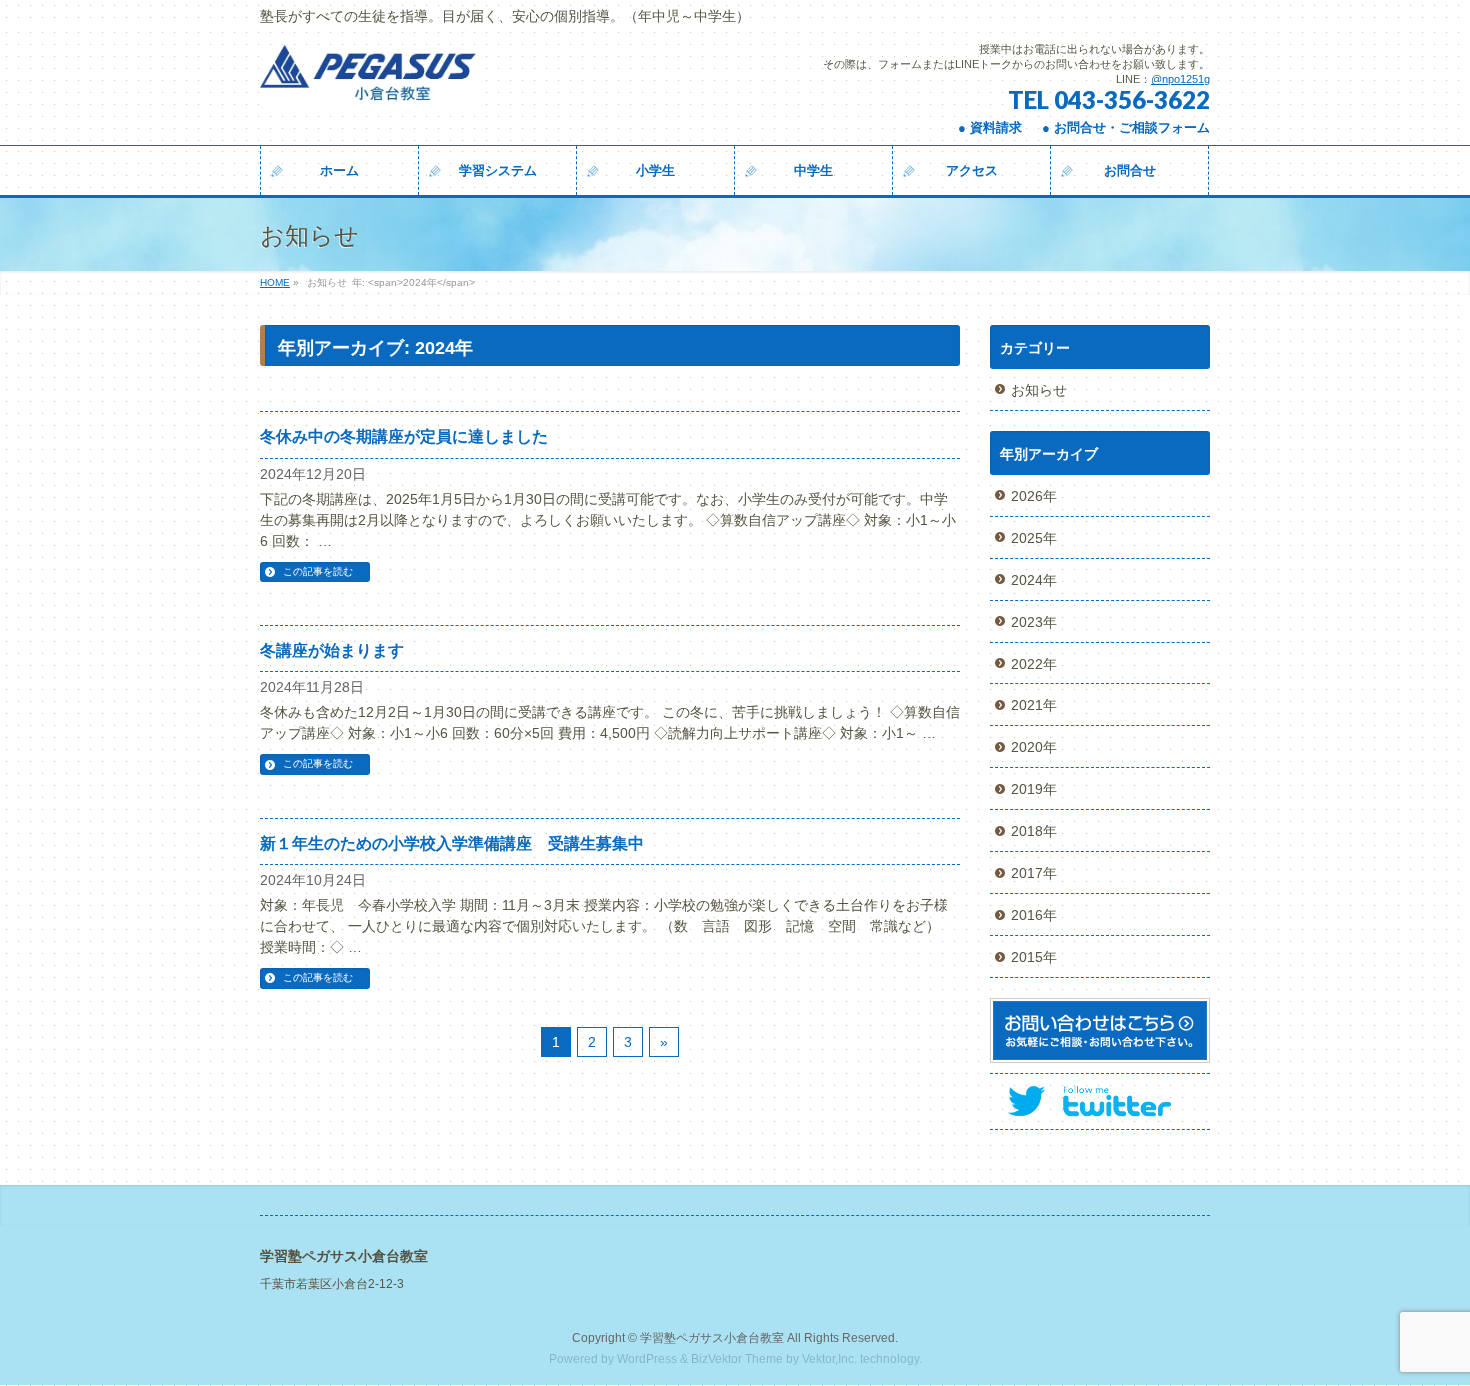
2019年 (1034, 789)
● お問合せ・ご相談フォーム (1126, 127)
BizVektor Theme (737, 1359)
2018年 (1034, 831)
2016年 (1034, 915)
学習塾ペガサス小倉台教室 (712, 1338)
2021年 (1034, 705)
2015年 (1034, 957)
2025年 (1034, 538)
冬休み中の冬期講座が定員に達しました (404, 436)
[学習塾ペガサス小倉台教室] (371, 82)
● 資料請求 (990, 127)
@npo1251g (1180, 79)
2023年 (1034, 622)
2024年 (1034, 580)
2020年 (1034, 747)
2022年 (1034, 664)
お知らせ (1039, 390)
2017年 (1034, 873)
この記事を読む (318, 571)
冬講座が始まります (332, 650)
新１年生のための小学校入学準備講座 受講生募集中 (452, 843)
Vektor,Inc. (829, 1359)
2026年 (1034, 496)
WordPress (647, 1359)
